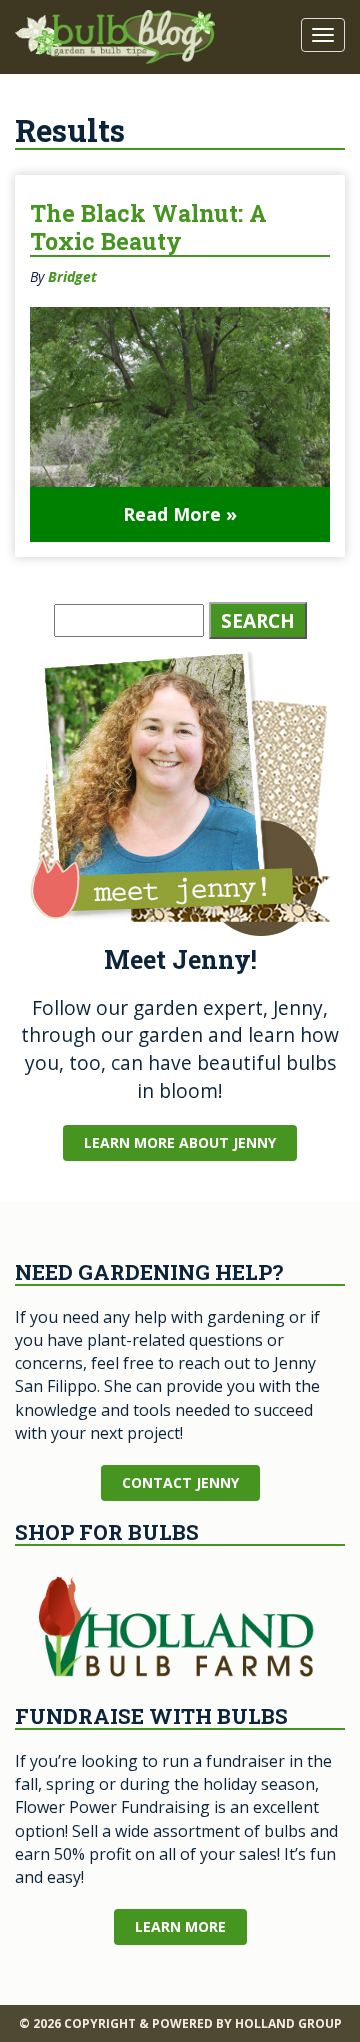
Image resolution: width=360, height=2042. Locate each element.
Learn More (180, 1926)
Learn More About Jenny (180, 1142)
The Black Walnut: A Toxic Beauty (148, 227)
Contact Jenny (180, 1482)
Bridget (72, 276)
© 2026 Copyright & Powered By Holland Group (180, 2023)
